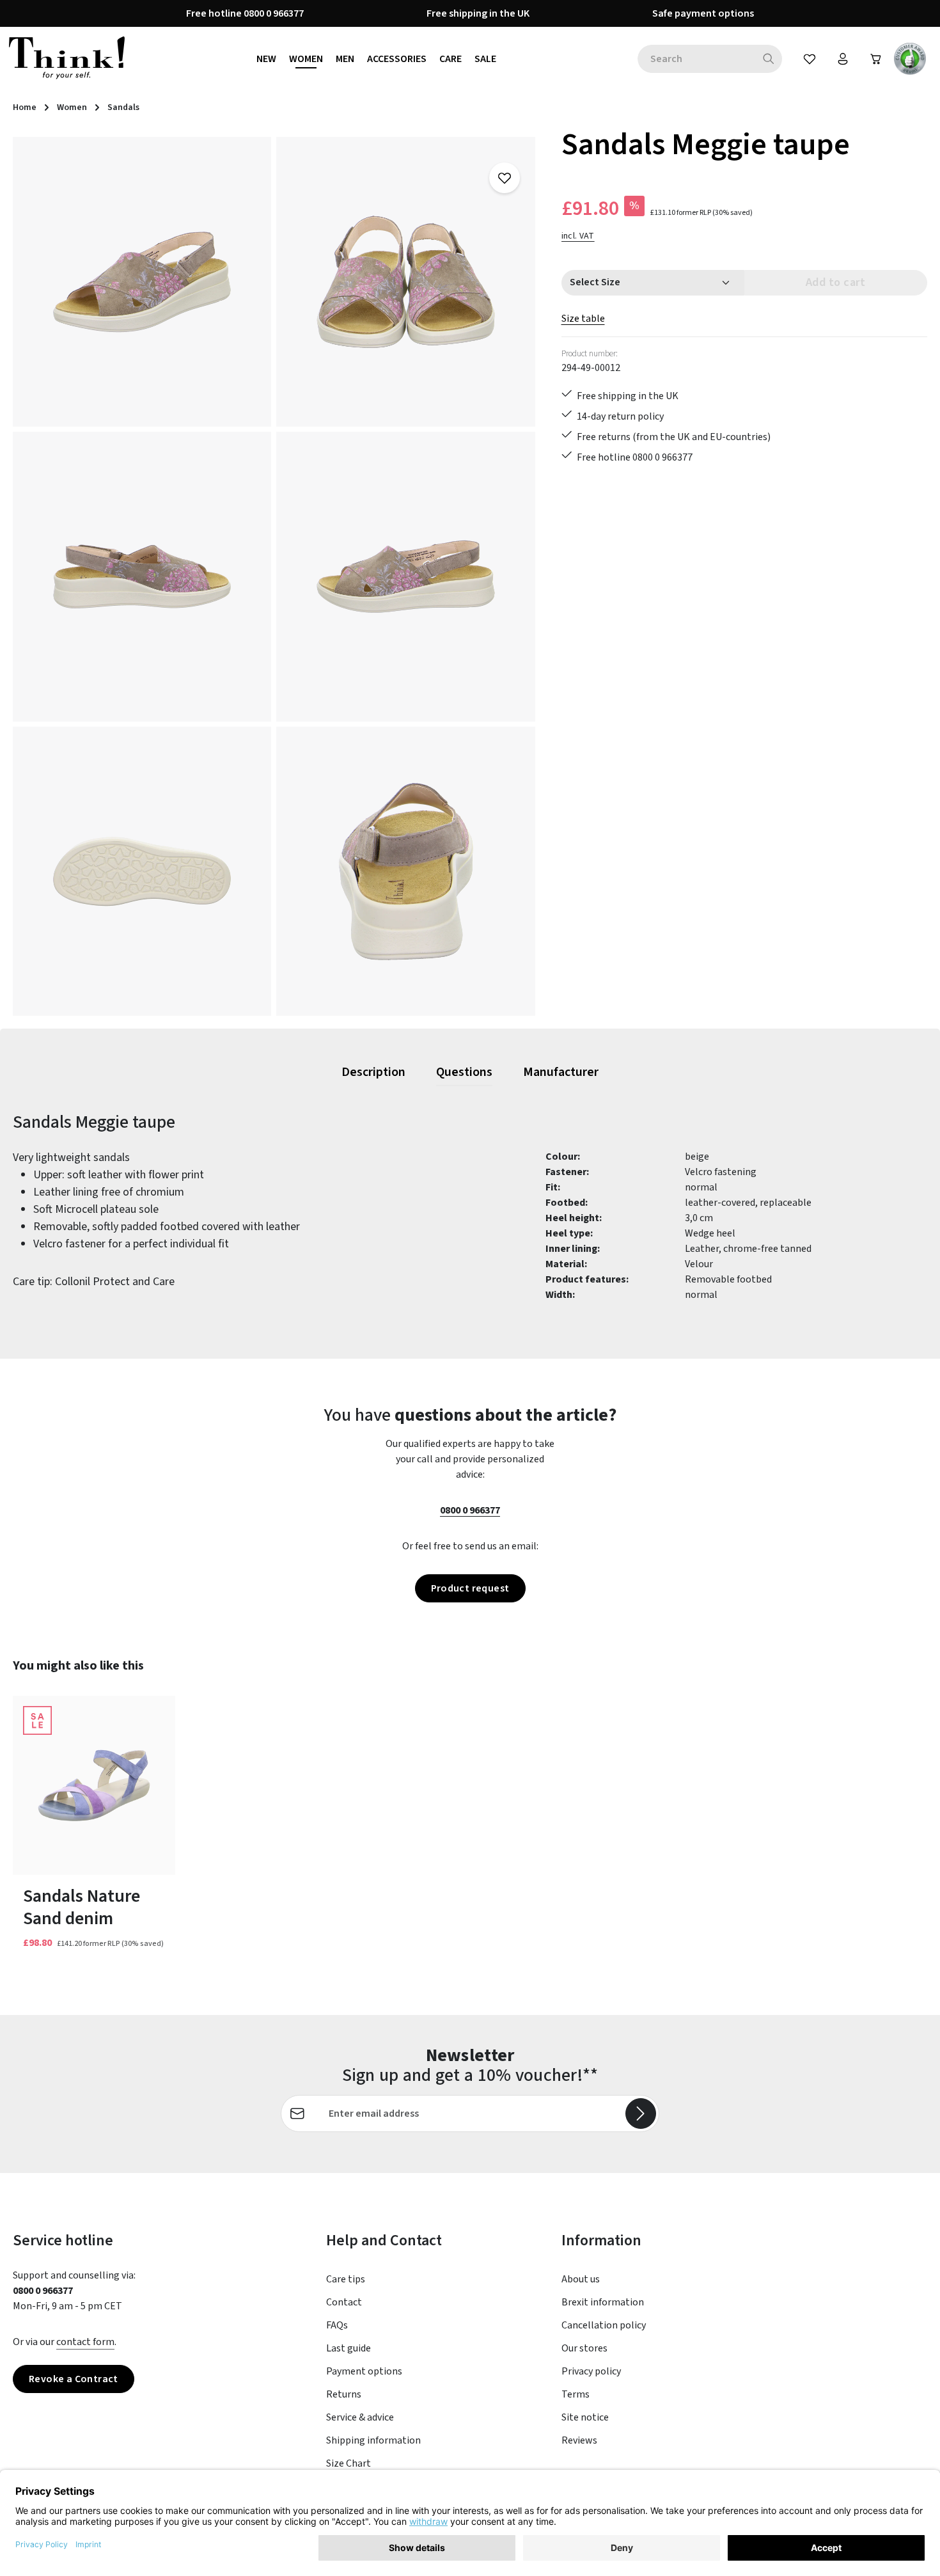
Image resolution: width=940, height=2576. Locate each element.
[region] (274, 576)
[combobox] (696, 59)
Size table (583, 319)
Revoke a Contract (74, 2379)
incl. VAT (578, 236)
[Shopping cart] (876, 59)
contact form (85, 2342)
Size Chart (349, 2463)
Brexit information (603, 2302)
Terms (576, 2394)
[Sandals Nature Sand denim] (94, 1785)
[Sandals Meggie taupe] (142, 282)
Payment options (364, 2371)
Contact (344, 2302)
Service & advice (360, 2417)
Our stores (584, 2348)
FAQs (337, 2325)
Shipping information (373, 2440)
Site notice (585, 2417)
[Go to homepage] (67, 59)
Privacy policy (591, 2371)
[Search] (769, 59)
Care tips (346, 2279)
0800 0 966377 (470, 1510)
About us (581, 2279)
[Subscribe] (641, 2114)
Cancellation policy (604, 2325)
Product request (470, 1588)
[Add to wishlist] (505, 178)
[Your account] (843, 59)
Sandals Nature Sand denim (82, 1908)
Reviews (579, 2440)
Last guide (349, 2348)
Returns (344, 2394)
